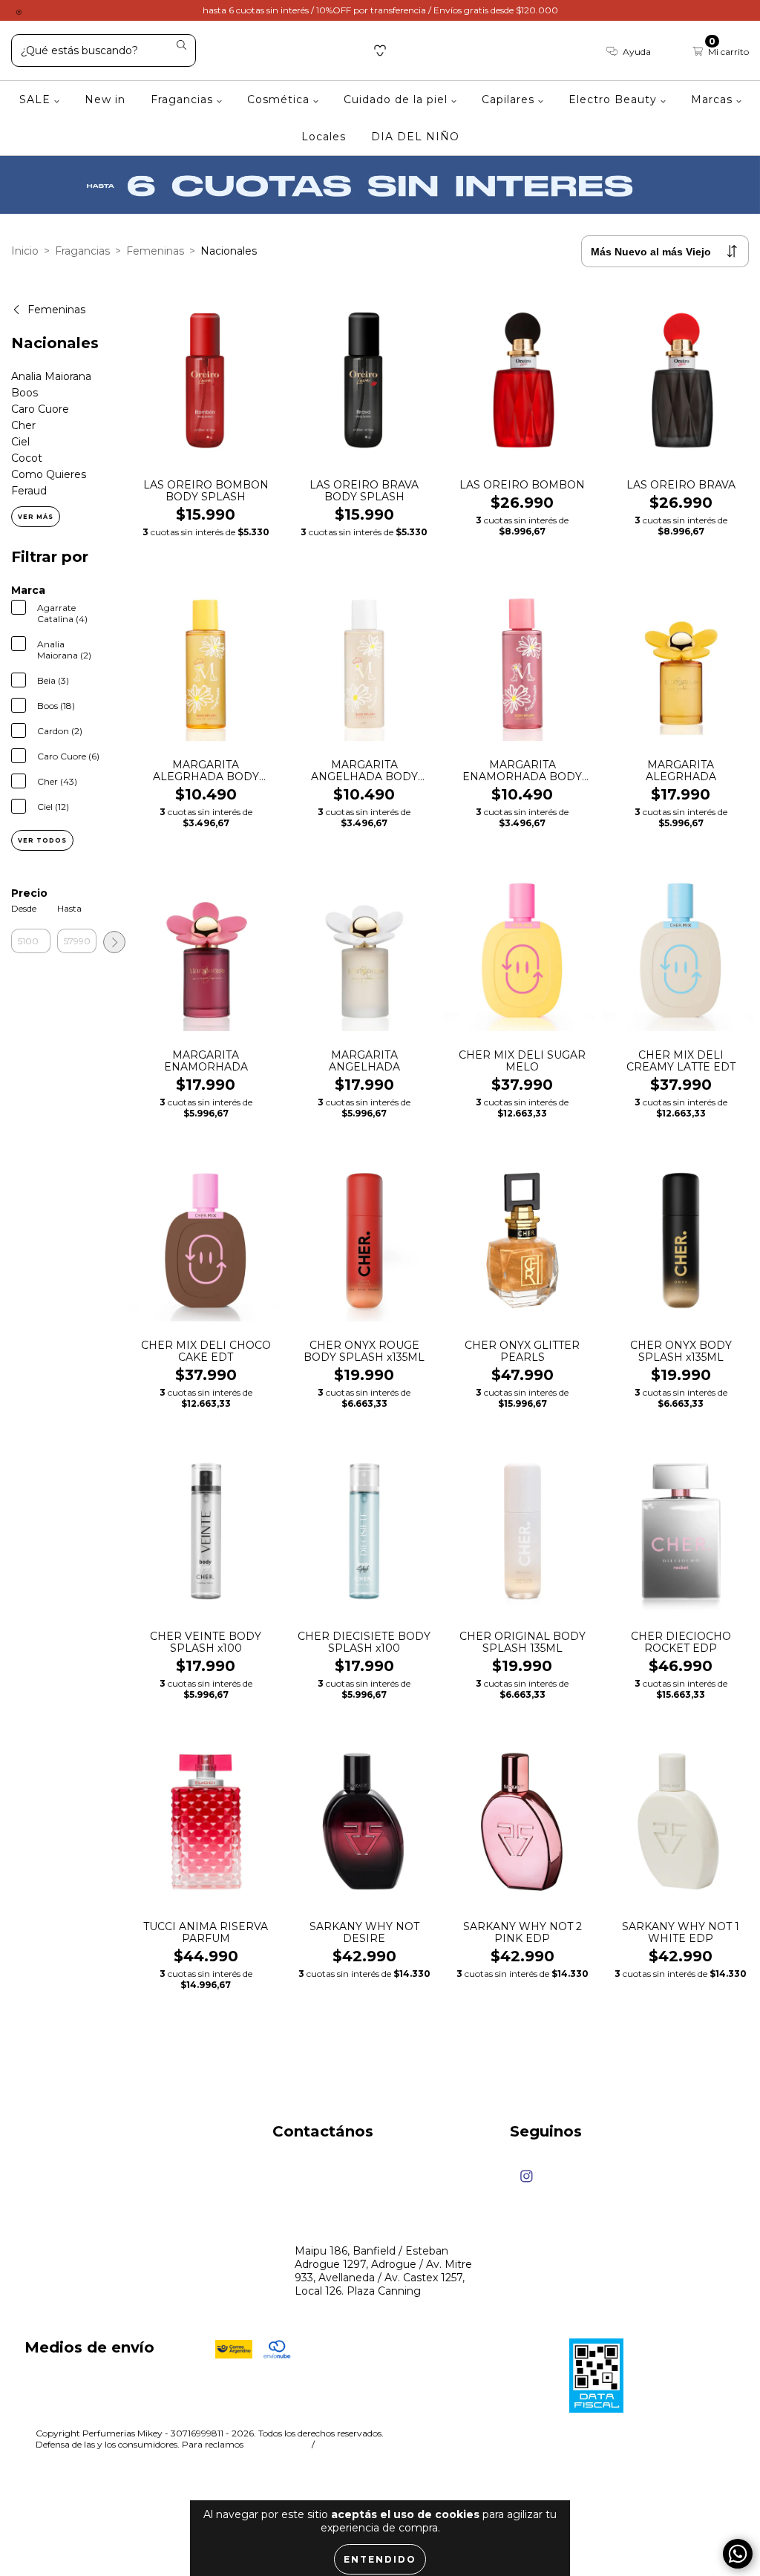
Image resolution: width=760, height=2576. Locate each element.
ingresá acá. (276, 2444)
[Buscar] (181, 46)
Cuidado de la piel (397, 99)
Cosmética (280, 99)
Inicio (25, 251)
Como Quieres (49, 474)
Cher (23, 425)
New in (105, 99)
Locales (324, 137)
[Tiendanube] (678, 2435)
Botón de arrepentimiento (387, 2444)
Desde (24, 908)
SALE (37, 99)
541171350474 (329, 2166)
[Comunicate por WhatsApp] (738, 2554)
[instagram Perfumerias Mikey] (19, 10)
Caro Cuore (40, 409)
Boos (24, 393)
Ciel (20, 442)
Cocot (27, 458)
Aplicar (114, 942)
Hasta (69, 908)
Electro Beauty (615, 99)
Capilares (510, 99)
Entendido (380, 2559)
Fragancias (184, 99)
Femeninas (155, 251)
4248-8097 (324, 2194)
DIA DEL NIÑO (415, 137)
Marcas (714, 99)
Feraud (29, 491)
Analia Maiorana (51, 376)
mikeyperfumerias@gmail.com (375, 2223)
